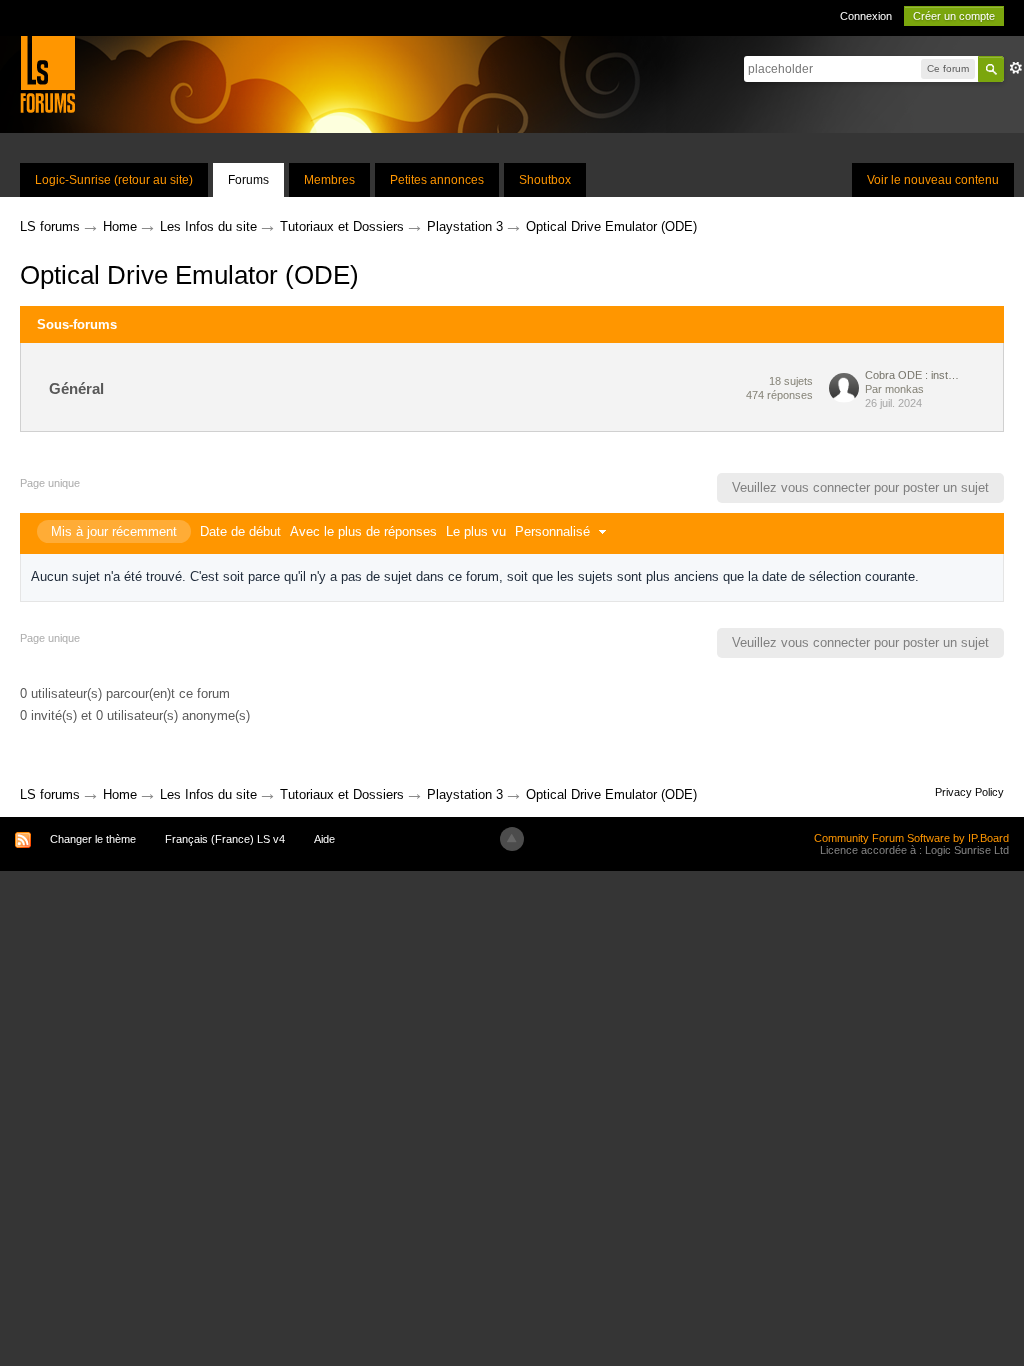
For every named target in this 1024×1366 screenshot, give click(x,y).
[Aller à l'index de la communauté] (47, 73)
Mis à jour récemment (114, 531)
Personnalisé (554, 531)
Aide (324, 839)
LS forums (50, 794)
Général (76, 388)
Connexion (866, 16)
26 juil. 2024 (893, 403)
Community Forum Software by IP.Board (911, 838)
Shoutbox (545, 180)
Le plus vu (476, 531)
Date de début (240, 531)
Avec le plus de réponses (363, 531)
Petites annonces (437, 180)
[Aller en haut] (512, 839)
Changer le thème (93, 839)
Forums (248, 180)
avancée (1016, 68)
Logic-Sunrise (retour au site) (114, 180)
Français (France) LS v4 (225, 839)
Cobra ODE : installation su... (914, 375)
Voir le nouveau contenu (933, 180)
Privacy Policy (969, 792)
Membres (329, 180)
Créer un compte (954, 16)
